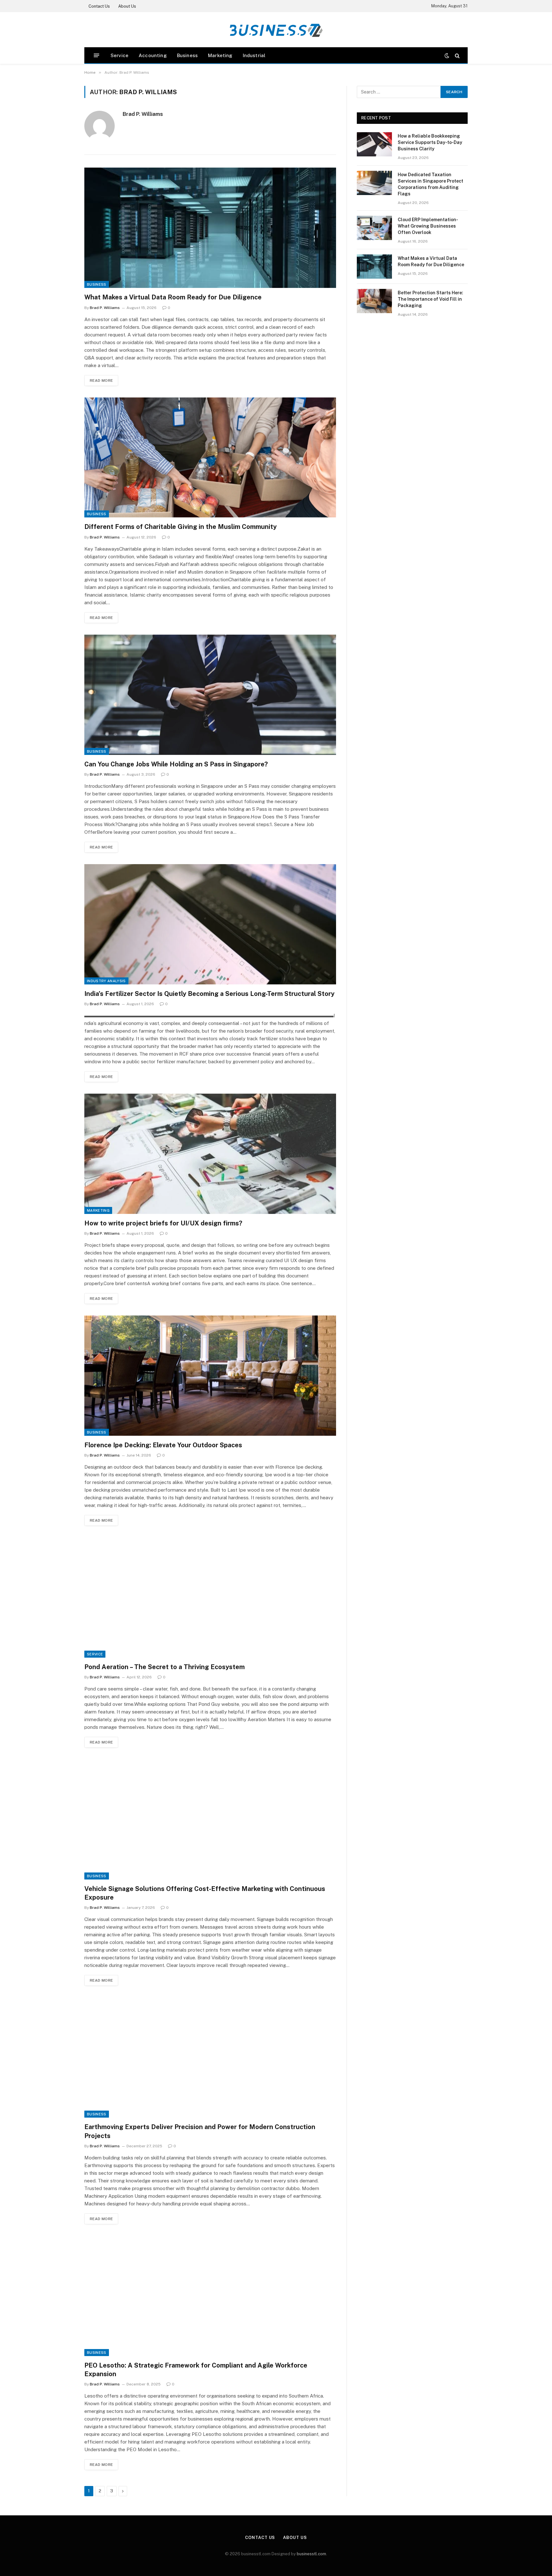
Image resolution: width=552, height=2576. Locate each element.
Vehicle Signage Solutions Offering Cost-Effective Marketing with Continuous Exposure (205, 1893)
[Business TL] (276, 30)
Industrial (254, 55)
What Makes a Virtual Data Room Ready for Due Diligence (173, 297)
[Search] (457, 55)
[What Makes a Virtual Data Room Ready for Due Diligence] (210, 228)
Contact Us (99, 6)
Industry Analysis (106, 981)
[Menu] (97, 55)
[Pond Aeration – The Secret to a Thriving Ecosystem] (210, 1597)
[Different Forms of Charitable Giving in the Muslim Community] (210, 458)
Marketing (220, 55)
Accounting (153, 55)
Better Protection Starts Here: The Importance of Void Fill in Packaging (430, 299)
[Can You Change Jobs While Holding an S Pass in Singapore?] (210, 695)
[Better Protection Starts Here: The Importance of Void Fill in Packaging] (374, 301)
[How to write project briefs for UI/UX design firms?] (210, 1154)
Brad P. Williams (143, 114)
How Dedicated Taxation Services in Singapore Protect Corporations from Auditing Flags (430, 184)
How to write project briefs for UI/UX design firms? (163, 1223)
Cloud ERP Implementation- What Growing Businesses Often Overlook (428, 226)
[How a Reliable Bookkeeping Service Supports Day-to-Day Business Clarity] (374, 144)
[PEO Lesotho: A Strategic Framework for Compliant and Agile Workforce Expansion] (210, 2296)
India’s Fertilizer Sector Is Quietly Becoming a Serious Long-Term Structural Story (209, 994)
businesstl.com (311, 2554)
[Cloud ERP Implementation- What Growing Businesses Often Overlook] (374, 228)
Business (187, 55)
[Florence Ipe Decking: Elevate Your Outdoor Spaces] (210, 1376)
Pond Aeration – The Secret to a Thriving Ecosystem (165, 1667)
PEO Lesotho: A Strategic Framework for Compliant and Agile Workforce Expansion (196, 2370)
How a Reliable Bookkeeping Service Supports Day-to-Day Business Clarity (430, 142)
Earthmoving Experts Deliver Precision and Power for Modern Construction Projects (200, 2131)
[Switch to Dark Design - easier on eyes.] (447, 56)
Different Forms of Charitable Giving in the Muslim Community (180, 527)
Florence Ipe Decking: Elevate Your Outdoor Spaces (163, 1445)
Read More (101, 380)
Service (119, 55)
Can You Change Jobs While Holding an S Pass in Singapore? (176, 764)
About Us (127, 6)
